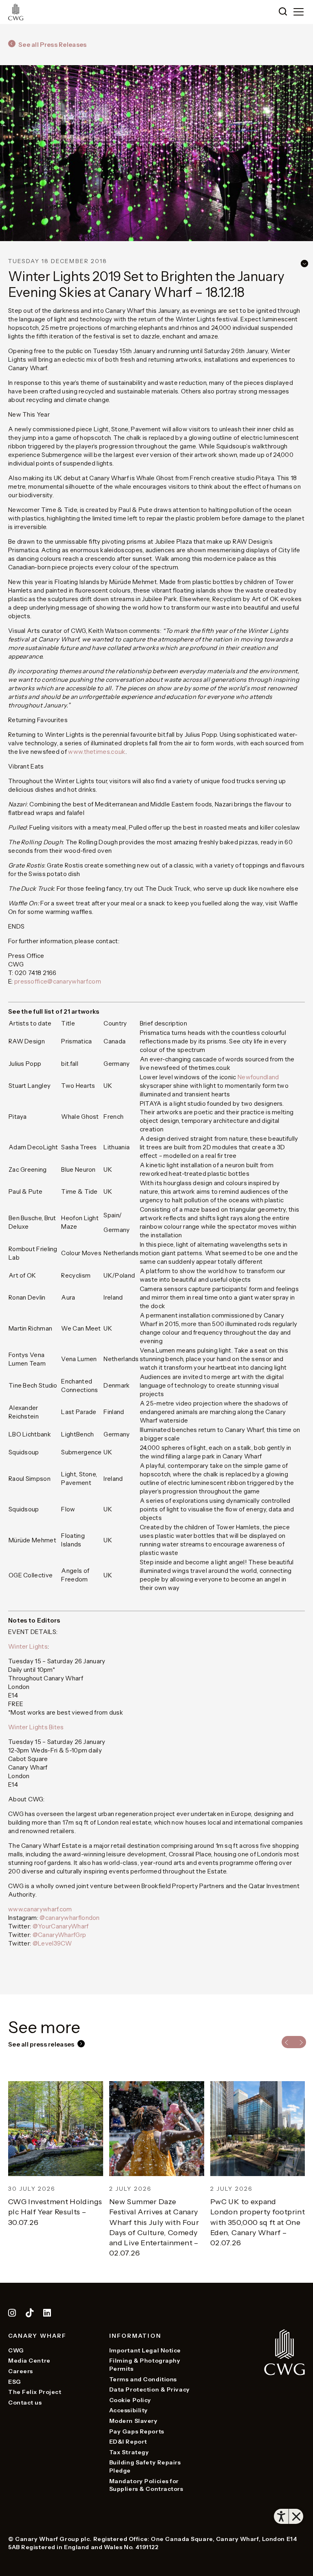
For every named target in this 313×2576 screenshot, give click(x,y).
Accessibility (129, 2410)
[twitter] (30, 2314)
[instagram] (12, 2314)
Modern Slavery (133, 2421)
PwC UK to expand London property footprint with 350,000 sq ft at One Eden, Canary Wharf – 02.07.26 (156, 2222)
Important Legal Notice (145, 2350)
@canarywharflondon (69, 1918)
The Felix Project (35, 2392)
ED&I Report (128, 2442)
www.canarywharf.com (40, 1909)
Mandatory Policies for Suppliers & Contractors (146, 2485)
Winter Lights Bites (36, 1727)
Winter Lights (28, 1646)
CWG (16, 2350)
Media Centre (29, 2361)
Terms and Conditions (143, 2379)
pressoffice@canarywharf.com (58, 981)
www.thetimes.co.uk (97, 752)
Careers (21, 2371)
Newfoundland (258, 1077)
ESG (15, 2382)
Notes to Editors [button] (34, 1620)
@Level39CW (52, 1943)
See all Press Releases (53, 45)
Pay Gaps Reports (137, 2431)
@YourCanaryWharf (61, 1926)
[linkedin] (47, 2314)
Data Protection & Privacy (150, 2389)
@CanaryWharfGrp (60, 1935)
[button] (283, 12)
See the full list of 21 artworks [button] (54, 1011)
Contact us (25, 2403)
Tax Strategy (129, 2452)
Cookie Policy (130, 2400)
